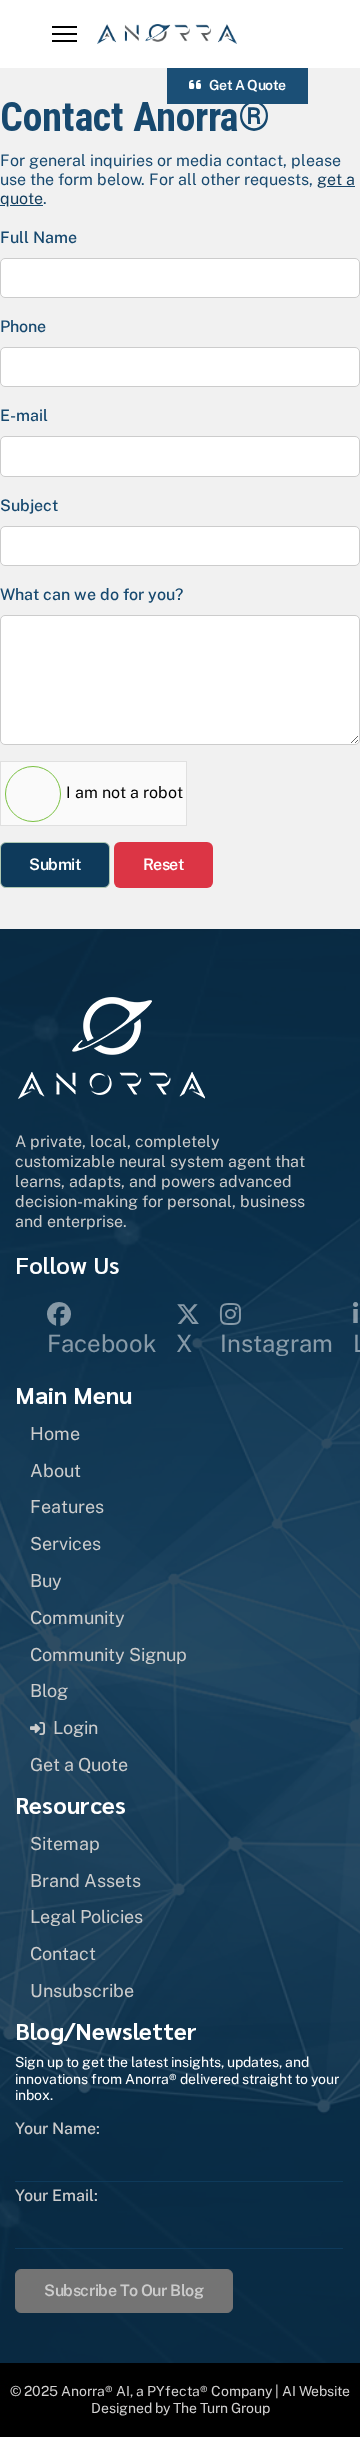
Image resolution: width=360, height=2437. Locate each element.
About (55, 1470)
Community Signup (108, 1654)
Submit (55, 864)
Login (75, 1727)
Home (55, 1433)
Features (67, 1506)
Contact (63, 1953)
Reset (163, 864)
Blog (49, 1690)
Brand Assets (85, 1880)
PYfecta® (177, 2391)
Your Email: (56, 2196)
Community (77, 1617)
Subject (29, 505)
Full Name (38, 237)
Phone (23, 326)
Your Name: (57, 2129)
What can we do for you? (91, 594)
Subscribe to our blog (124, 2290)
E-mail (24, 415)
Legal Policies (86, 1916)
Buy (46, 1580)
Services (65, 1543)
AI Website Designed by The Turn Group (221, 2399)
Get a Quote (246, 85)
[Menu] (64, 34)
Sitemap (65, 1843)
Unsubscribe (82, 1990)
